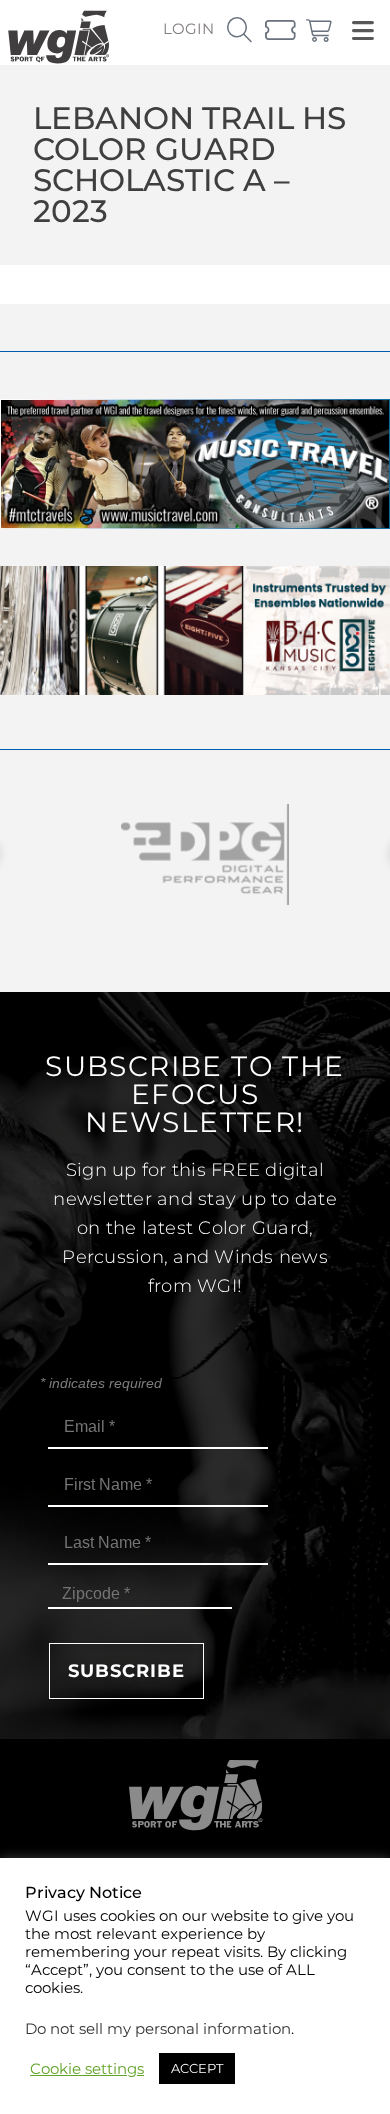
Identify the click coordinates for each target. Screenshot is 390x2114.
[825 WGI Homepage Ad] (195, 689)
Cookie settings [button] (87, 2069)
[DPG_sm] (195, 854)
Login (188, 28)
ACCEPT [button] (197, 2068)
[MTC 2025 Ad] (195, 523)
